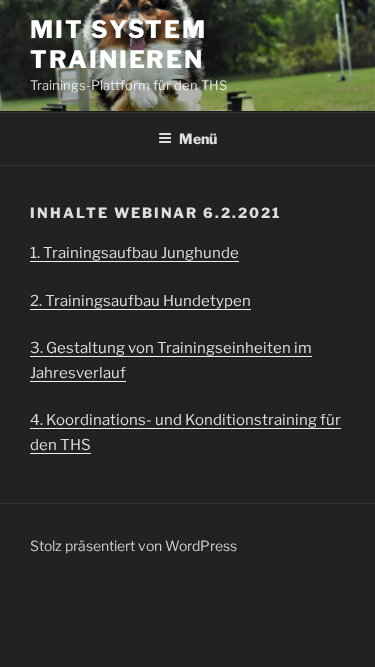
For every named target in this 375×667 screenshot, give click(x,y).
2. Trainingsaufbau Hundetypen (140, 301)
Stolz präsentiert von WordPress (133, 545)
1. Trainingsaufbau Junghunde (134, 253)
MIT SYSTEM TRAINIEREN (118, 44)
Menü (198, 138)
